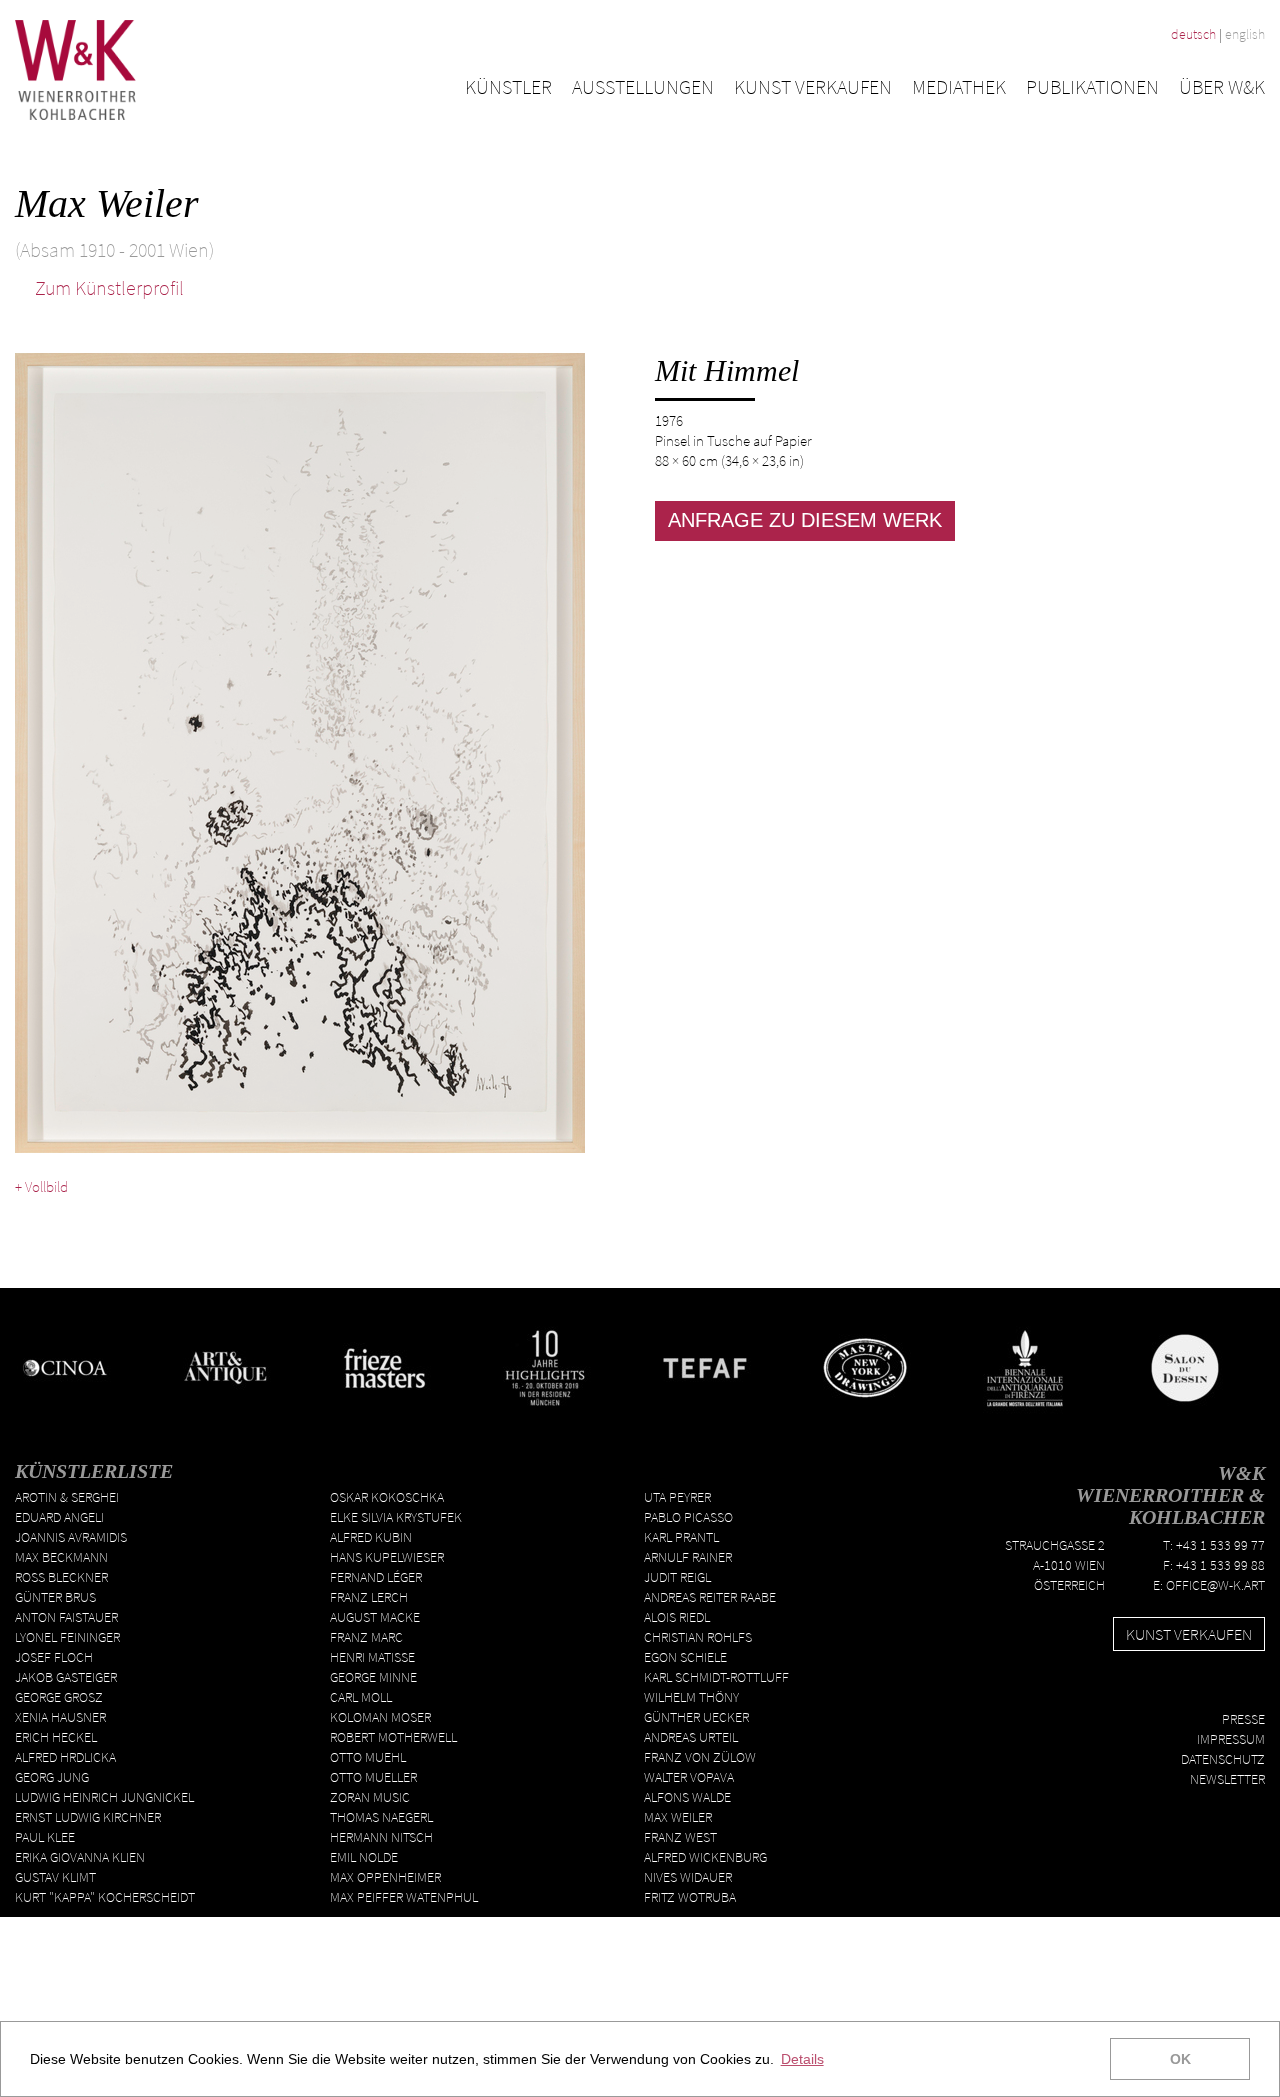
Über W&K (1222, 86)
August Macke (375, 1617)
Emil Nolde (364, 1857)
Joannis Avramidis (71, 1537)
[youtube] (1228, 1687)
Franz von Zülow (700, 1757)
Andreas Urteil (691, 1737)
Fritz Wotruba (690, 1897)
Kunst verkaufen (813, 86)
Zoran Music (370, 1797)
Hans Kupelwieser (387, 1557)
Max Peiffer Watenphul (404, 1897)
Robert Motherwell (393, 1737)
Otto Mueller (373, 1777)
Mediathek (959, 86)
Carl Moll (361, 1697)
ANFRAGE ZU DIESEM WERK (805, 520)
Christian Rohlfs (698, 1637)
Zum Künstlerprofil (107, 287)
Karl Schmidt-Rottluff (716, 1677)
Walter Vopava (689, 1777)
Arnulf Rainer (688, 1557)
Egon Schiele (685, 1657)
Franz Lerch (369, 1597)
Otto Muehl (368, 1757)
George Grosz (59, 1697)
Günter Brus (55, 1597)
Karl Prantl (681, 1537)
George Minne (373, 1677)
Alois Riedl (677, 1617)
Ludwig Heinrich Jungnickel (104, 1797)
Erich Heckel (56, 1737)
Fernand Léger (376, 1577)
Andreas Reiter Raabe (710, 1597)
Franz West (680, 1837)
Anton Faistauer (66, 1617)
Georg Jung (52, 1777)
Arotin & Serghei (67, 1497)
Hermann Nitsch (381, 1837)
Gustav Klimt (55, 1877)
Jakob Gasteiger (66, 1677)
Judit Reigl (677, 1577)
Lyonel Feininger (67, 1637)
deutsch (1193, 34)
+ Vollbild (41, 1186)
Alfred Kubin (371, 1537)
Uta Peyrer (677, 1497)
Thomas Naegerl (381, 1817)
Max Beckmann (61, 1557)
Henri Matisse (372, 1657)
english (1245, 34)
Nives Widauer (688, 1877)
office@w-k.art (1215, 1585)
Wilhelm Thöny (691, 1697)
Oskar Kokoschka (387, 1497)
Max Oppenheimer (385, 1877)
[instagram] (1257, 1687)
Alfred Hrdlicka (65, 1757)
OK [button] (1180, 2059)
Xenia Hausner (60, 1717)
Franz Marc (366, 1637)
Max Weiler (678, 1817)
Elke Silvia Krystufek (396, 1517)
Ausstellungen (643, 86)
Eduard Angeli (59, 1517)
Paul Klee (45, 1837)
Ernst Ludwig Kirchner (88, 1817)
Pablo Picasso (688, 1517)
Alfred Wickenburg (705, 1857)
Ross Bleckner (61, 1577)
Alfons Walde (687, 1797)
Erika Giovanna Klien (80, 1857)
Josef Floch (54, 1657)
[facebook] (1199, 1687)
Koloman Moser (380, 1717)
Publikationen (1092, 86)
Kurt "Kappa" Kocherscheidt (105, 1897)
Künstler (508, 86)
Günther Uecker (696, 1717)
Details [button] (802, 2059)
